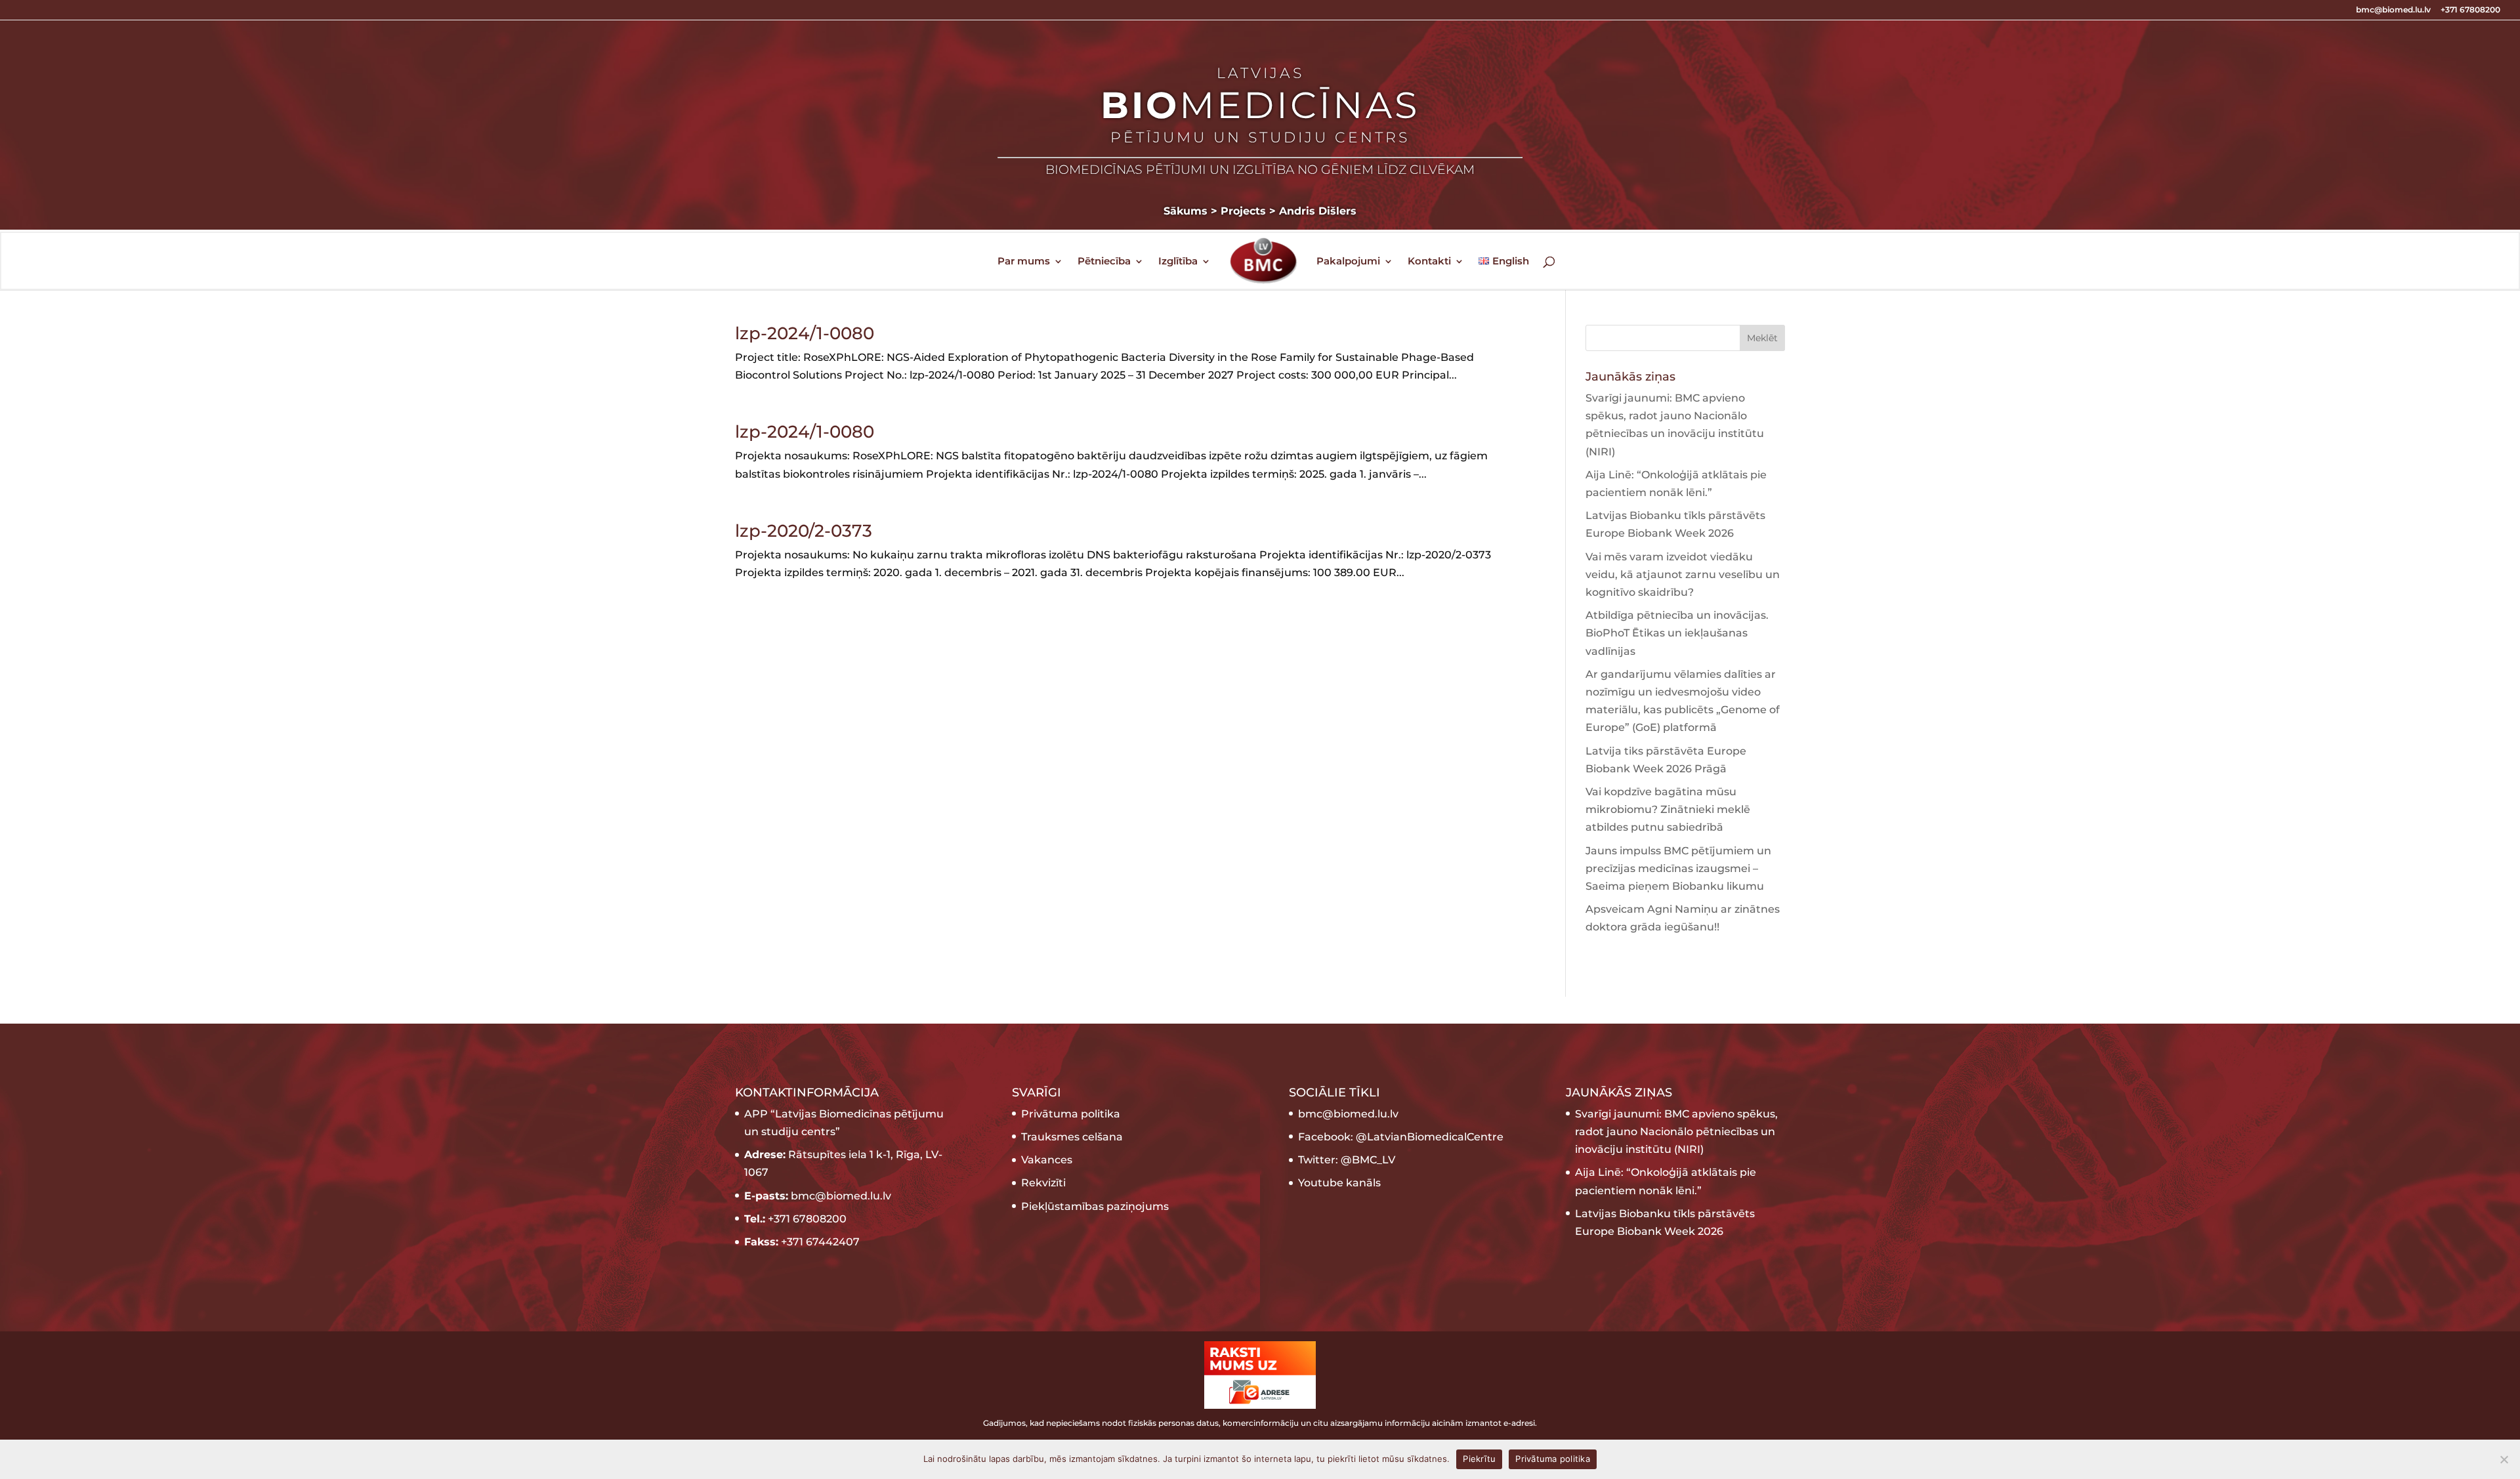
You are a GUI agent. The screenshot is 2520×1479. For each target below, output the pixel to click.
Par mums (1024, 262)
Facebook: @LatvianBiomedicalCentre (1401, 1137)
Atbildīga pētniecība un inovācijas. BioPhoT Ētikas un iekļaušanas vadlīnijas (1677, 633)
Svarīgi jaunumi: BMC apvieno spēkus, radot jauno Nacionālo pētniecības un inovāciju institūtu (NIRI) (1676, 1132)
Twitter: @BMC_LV (1347, 1160)
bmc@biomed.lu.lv (2393, 10)
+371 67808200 (2470, 10)
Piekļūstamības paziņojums (1095, 1206)
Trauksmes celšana (1072, 1137)
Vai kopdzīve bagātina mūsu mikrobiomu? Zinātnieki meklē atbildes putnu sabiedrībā (1668, 809)
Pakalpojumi (1348, 262)
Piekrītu (1479, 1459)
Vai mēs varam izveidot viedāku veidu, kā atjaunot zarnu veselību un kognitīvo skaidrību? (1683, 574)
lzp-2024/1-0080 (805, 333)
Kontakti (1429, 262)
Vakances (1047, 1160)
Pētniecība (1104, 262)
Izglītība (1178, 262)
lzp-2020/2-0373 (804, 531)
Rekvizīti (1043, 1183)
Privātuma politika (1071, 1114)
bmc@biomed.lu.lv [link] (1348, 1114)
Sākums (1186, 211)
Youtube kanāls (1339, 1183)
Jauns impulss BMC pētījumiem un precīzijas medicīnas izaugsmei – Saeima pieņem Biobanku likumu (1678, 868)
